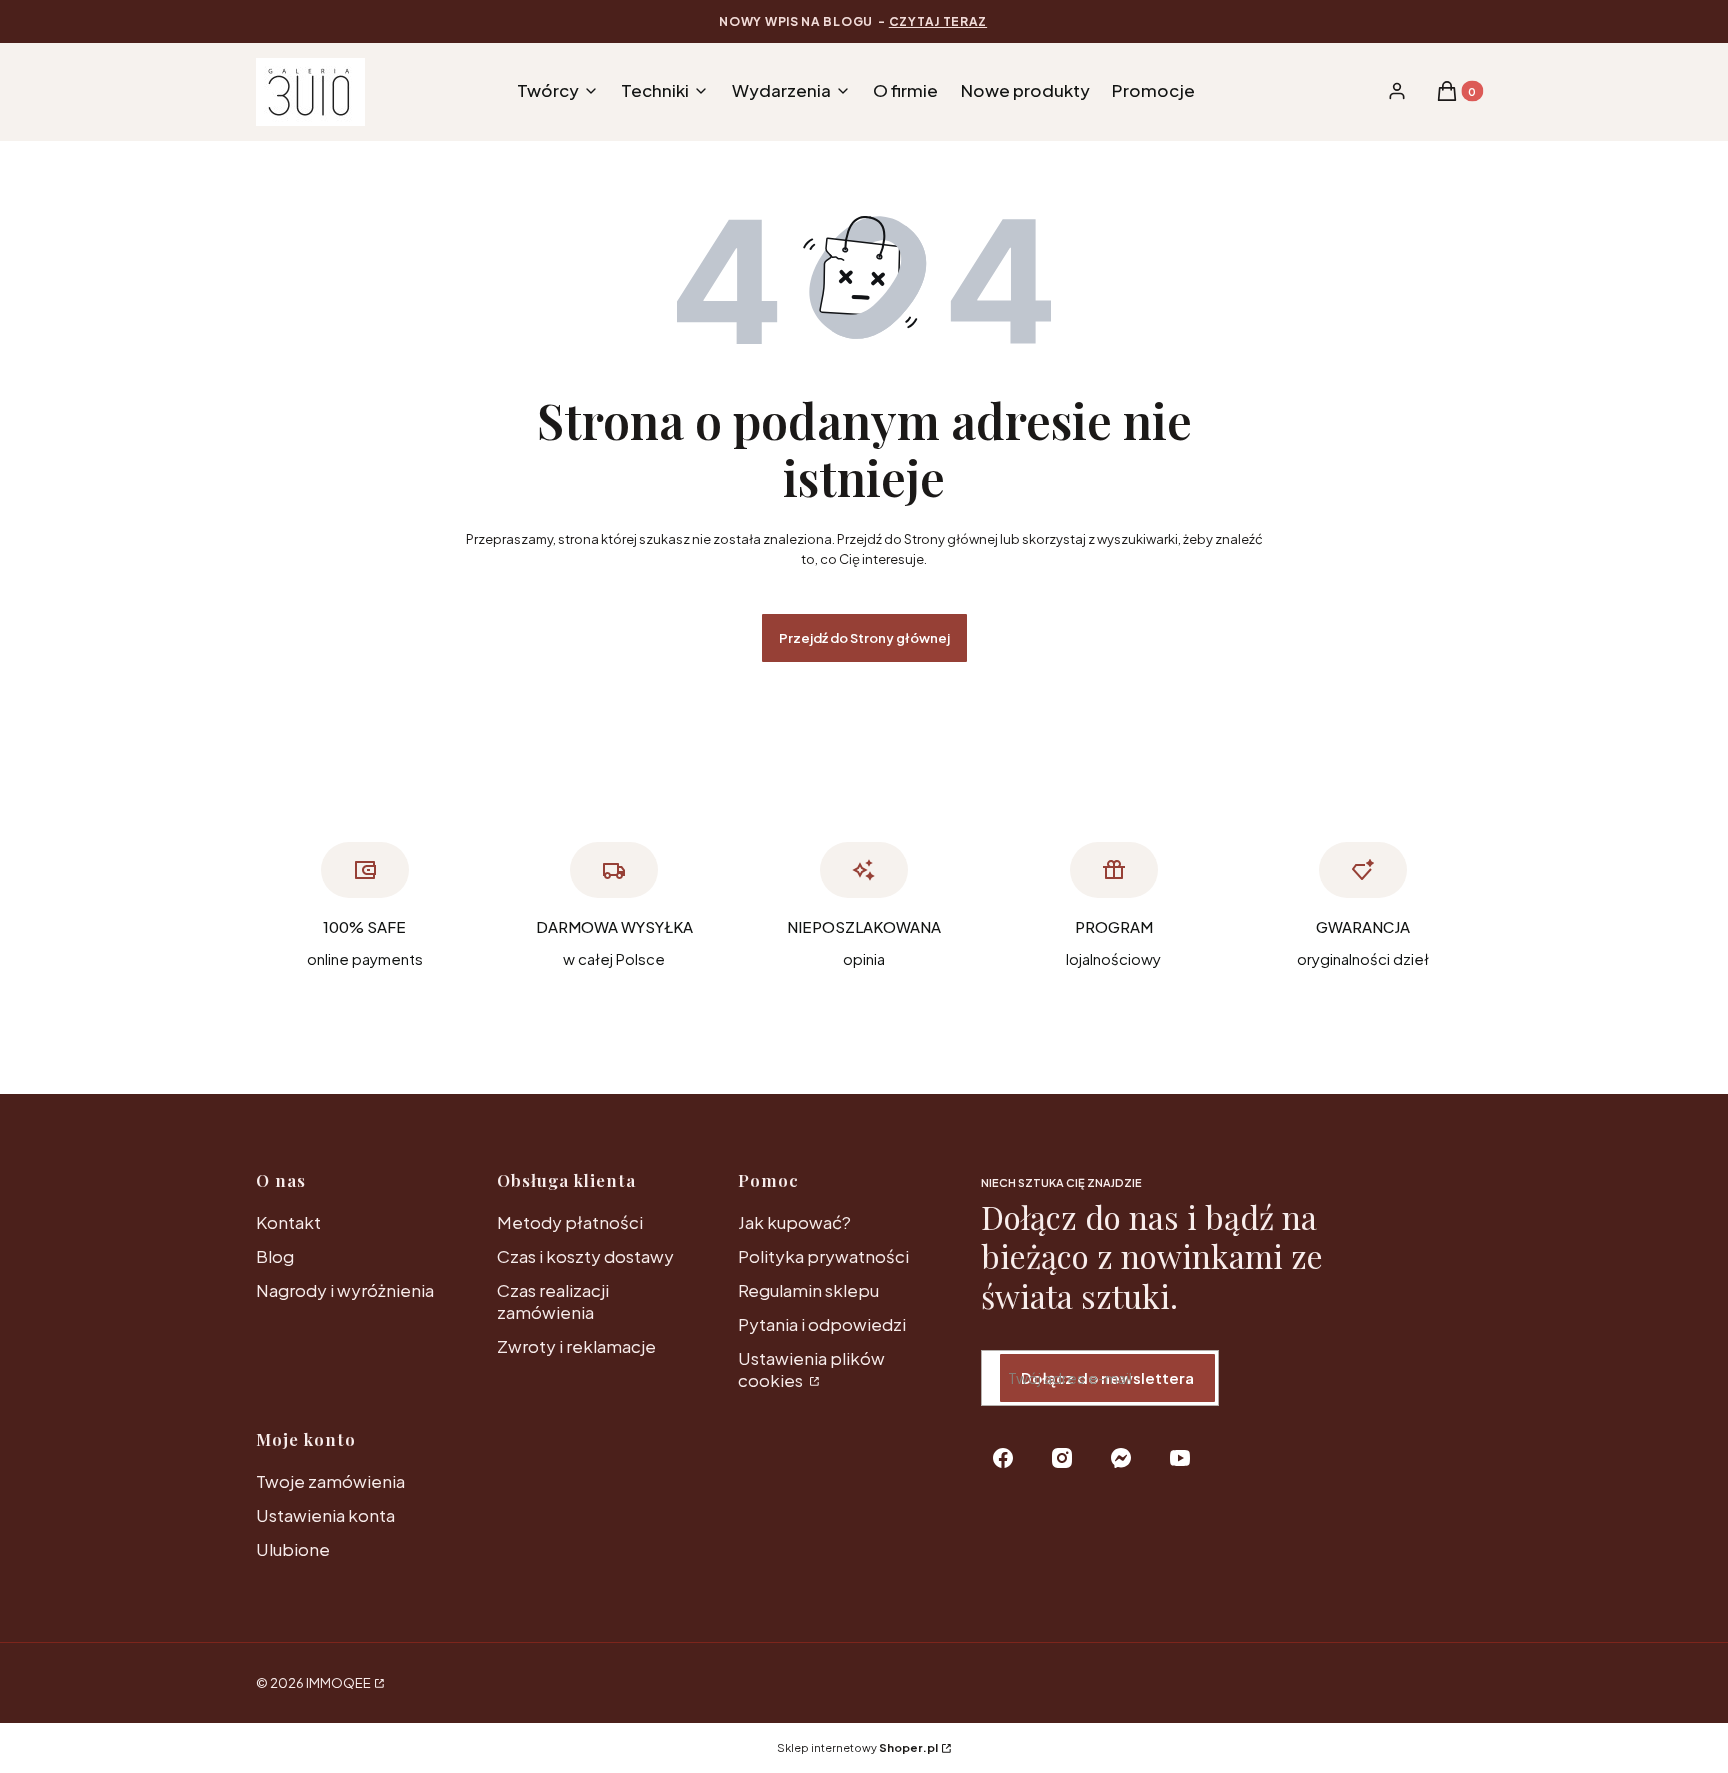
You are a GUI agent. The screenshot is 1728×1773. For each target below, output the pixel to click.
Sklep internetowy (857, 1747)
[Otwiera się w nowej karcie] (1003, 1458)
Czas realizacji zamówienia (553, 1301)
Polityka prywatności (823, 1256)
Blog (275, 1256)
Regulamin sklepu (808, 1290)
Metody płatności (570, 1222)
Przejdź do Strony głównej (864, 638)
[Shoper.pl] (378, 1683)
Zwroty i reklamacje (576, 1346)
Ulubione (293, 1549)
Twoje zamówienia (330, 1481)
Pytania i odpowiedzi (822, 1324)
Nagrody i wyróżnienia (345, 1290)
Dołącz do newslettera (1107, 1377)
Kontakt (288, 1222)
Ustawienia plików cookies (811, 1369)
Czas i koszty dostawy (585, 1256)
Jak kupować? (794, 1222)
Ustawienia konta (325, 1515)
